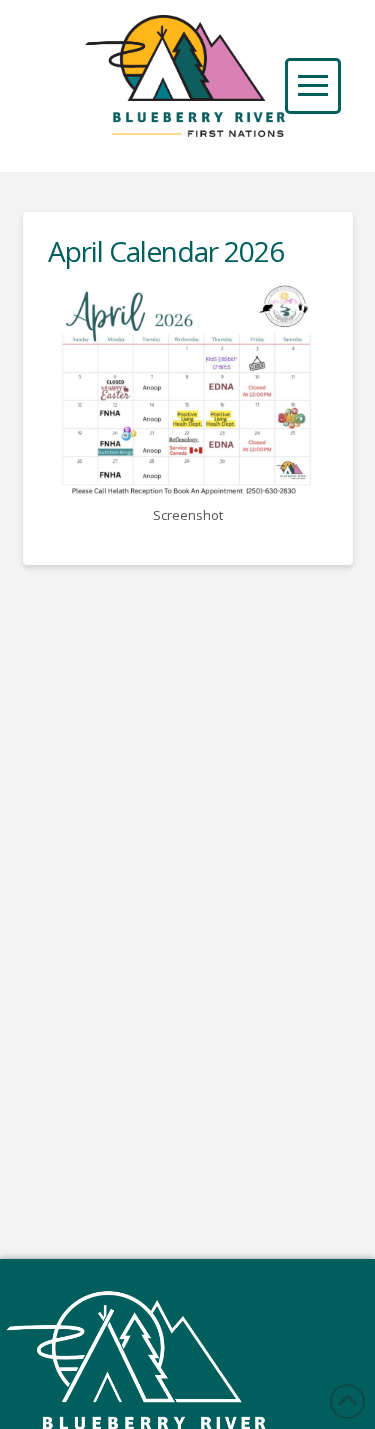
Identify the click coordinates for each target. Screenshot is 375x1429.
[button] (313, 86)
